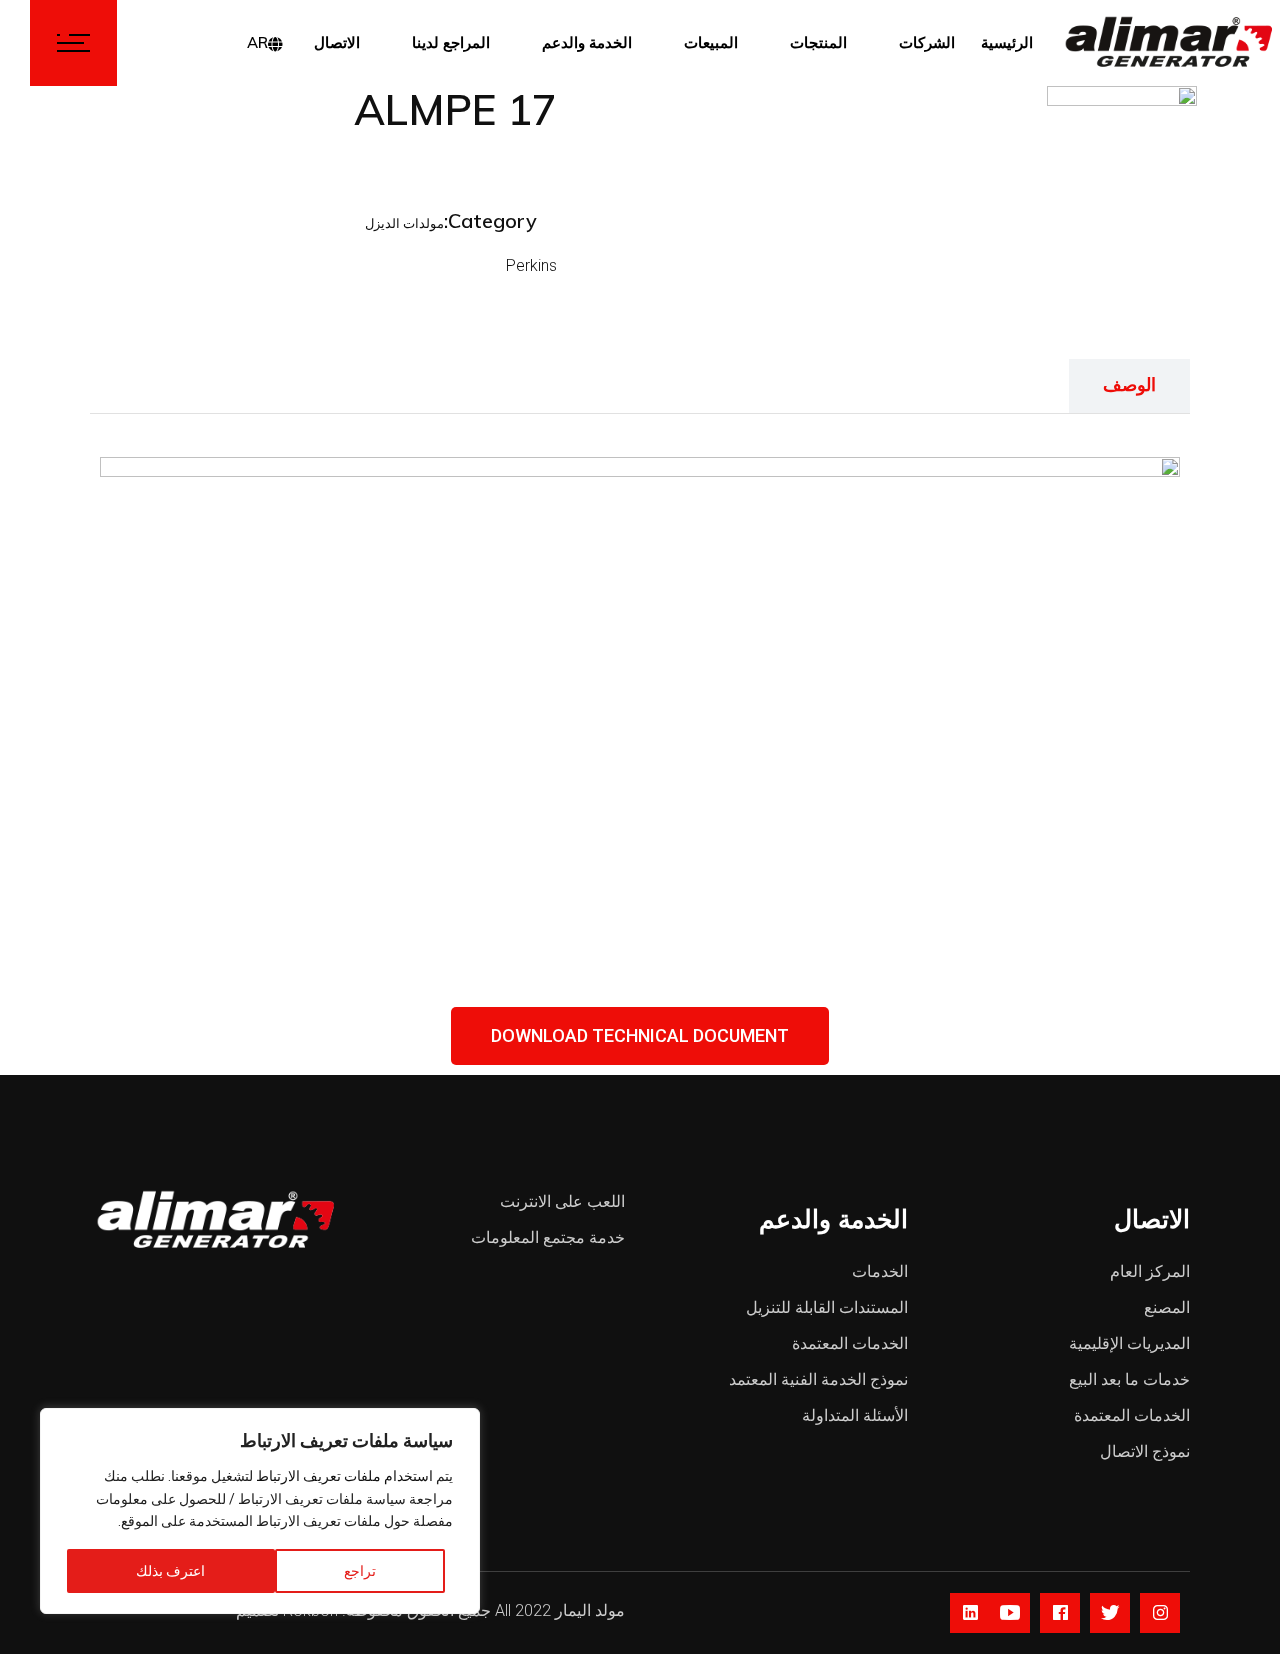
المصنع (1167, 1307)
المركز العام (1150, 1271)
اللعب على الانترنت (562, 1201)
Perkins (531, 265)
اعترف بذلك (170, 1571)
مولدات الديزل (404, 223)
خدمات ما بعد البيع (1129, 1379)
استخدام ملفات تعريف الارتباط (344, 1476)
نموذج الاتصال (1145, 1451)
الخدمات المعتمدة (850, 1343)
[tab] (1129, 386)
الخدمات (880, 1271)
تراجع (360, 1571)
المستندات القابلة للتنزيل (827, 1307)
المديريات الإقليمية (1129, 1343)
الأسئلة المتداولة (855, 1415)
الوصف (1129, 384)
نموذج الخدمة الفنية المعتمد (818, 1379)
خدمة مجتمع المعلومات (548, 1237)
